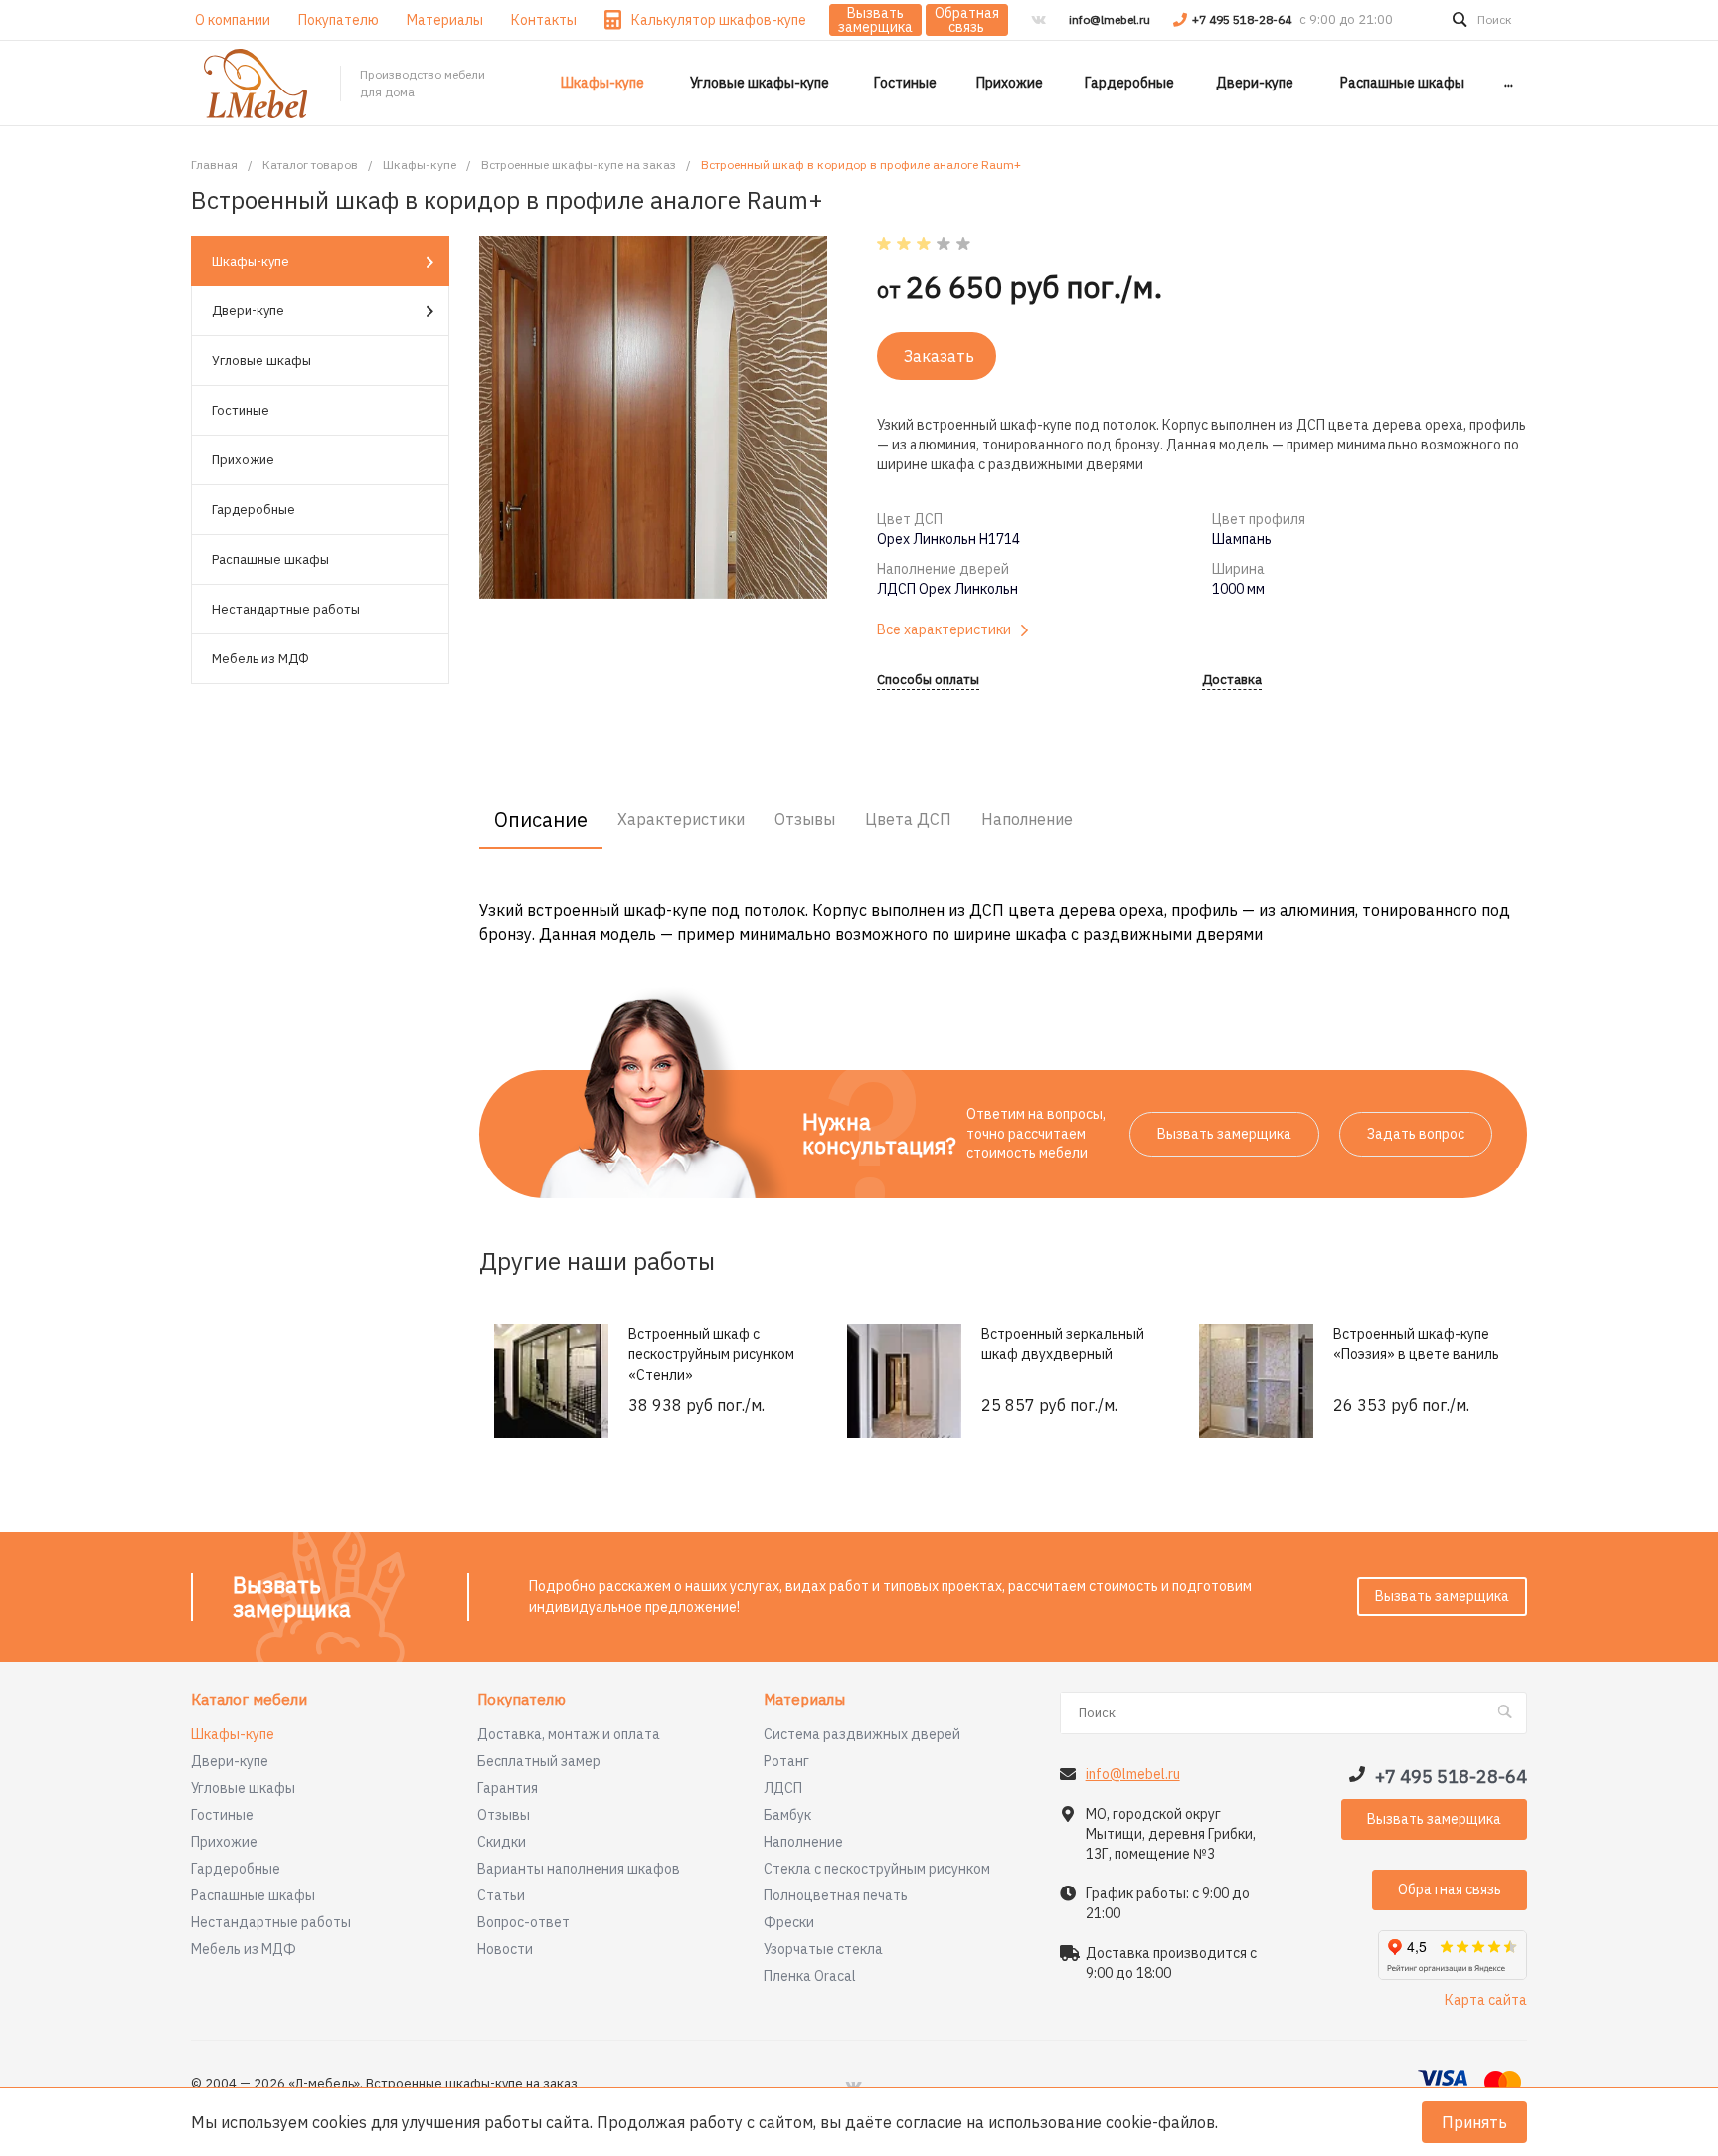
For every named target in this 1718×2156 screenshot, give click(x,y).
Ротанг (786, 1761)
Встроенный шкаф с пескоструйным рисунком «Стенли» (711, 1354)
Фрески (789, 1922)
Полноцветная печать (836, 1895)
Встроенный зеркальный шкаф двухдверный (1063, 1344)
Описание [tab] (541, 820)
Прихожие (243, 460)
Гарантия (508, 1788)
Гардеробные (254, 510)
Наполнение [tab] (1027, 819)
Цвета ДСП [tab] (908, 819)
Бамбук (787, 1815)
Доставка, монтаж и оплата (569, 1734)
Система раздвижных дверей (862, 1734)
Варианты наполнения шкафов (579, 1869)
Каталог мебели (249, 1700)
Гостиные (241, 410)
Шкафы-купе (251, 261)
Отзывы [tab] (805, 819)
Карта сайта (1486, 2000)
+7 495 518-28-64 (1243, 19)
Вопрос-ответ (523, 1922)
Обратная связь (967, 20)
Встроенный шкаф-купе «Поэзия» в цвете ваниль (1416, 1344)
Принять (1474, 2122)
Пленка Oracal (810, 1976)
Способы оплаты (928, 681)
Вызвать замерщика (875, 20)
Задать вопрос (1416, 1134)
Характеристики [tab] (681, 819)
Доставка (1232, 681)
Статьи (501, 1895)
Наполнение (803, 1842)
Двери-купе (248, 311)
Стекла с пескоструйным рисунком (877, 1869)
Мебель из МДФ (260, 659)
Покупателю (521, 1700)
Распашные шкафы (270, 559)
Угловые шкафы (261, 360)
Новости (505, 1949)
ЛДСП (783, 1788)
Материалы (804, 1700)
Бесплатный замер (539, 1761)
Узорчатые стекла (823, 1949)
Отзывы (504, 1815)
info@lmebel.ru (1110, 19)
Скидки (502, 1842)
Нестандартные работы (286, 609)
